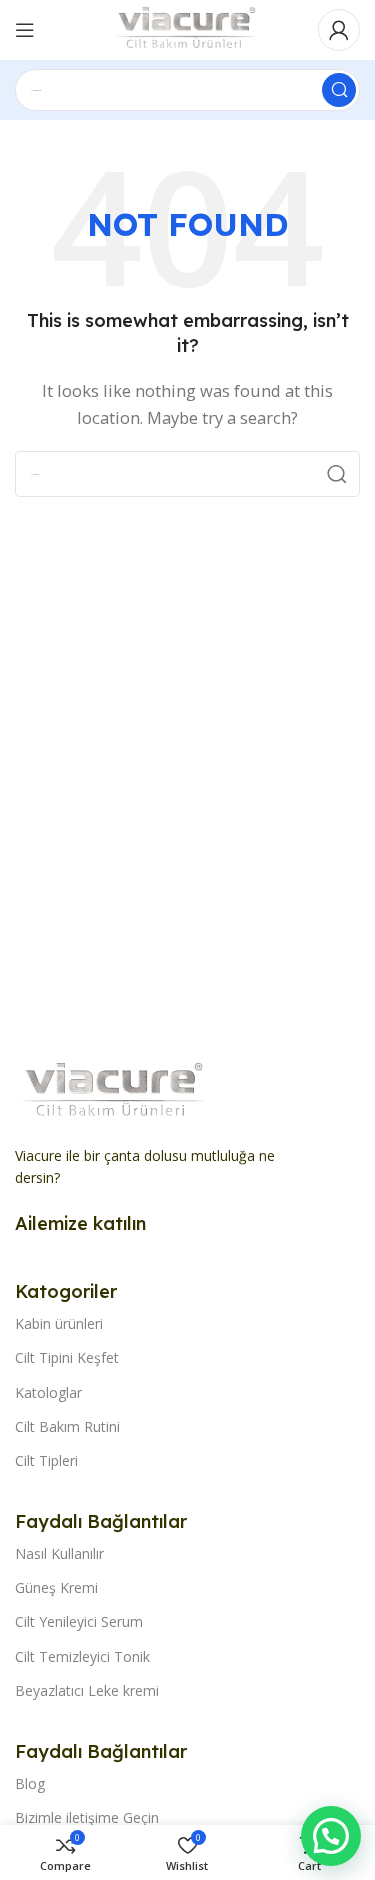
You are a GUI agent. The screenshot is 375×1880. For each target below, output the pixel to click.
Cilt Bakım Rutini (67, 1426)
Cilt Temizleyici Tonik (82, 1656)
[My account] (339, 30)
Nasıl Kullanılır (59, 1553)
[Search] (339, 90)
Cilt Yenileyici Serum (79, 1621)
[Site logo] (187, 28)
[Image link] (115, 1090)
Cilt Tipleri (46, 1460)
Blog (30, 1783)
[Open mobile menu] (25, 30)
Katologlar (48, 1392)
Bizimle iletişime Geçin (87, 1817)
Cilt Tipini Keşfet (67, 1357)
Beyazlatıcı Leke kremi (87, 1690)
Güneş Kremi (56, 1587)
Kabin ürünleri (59, 1323)
